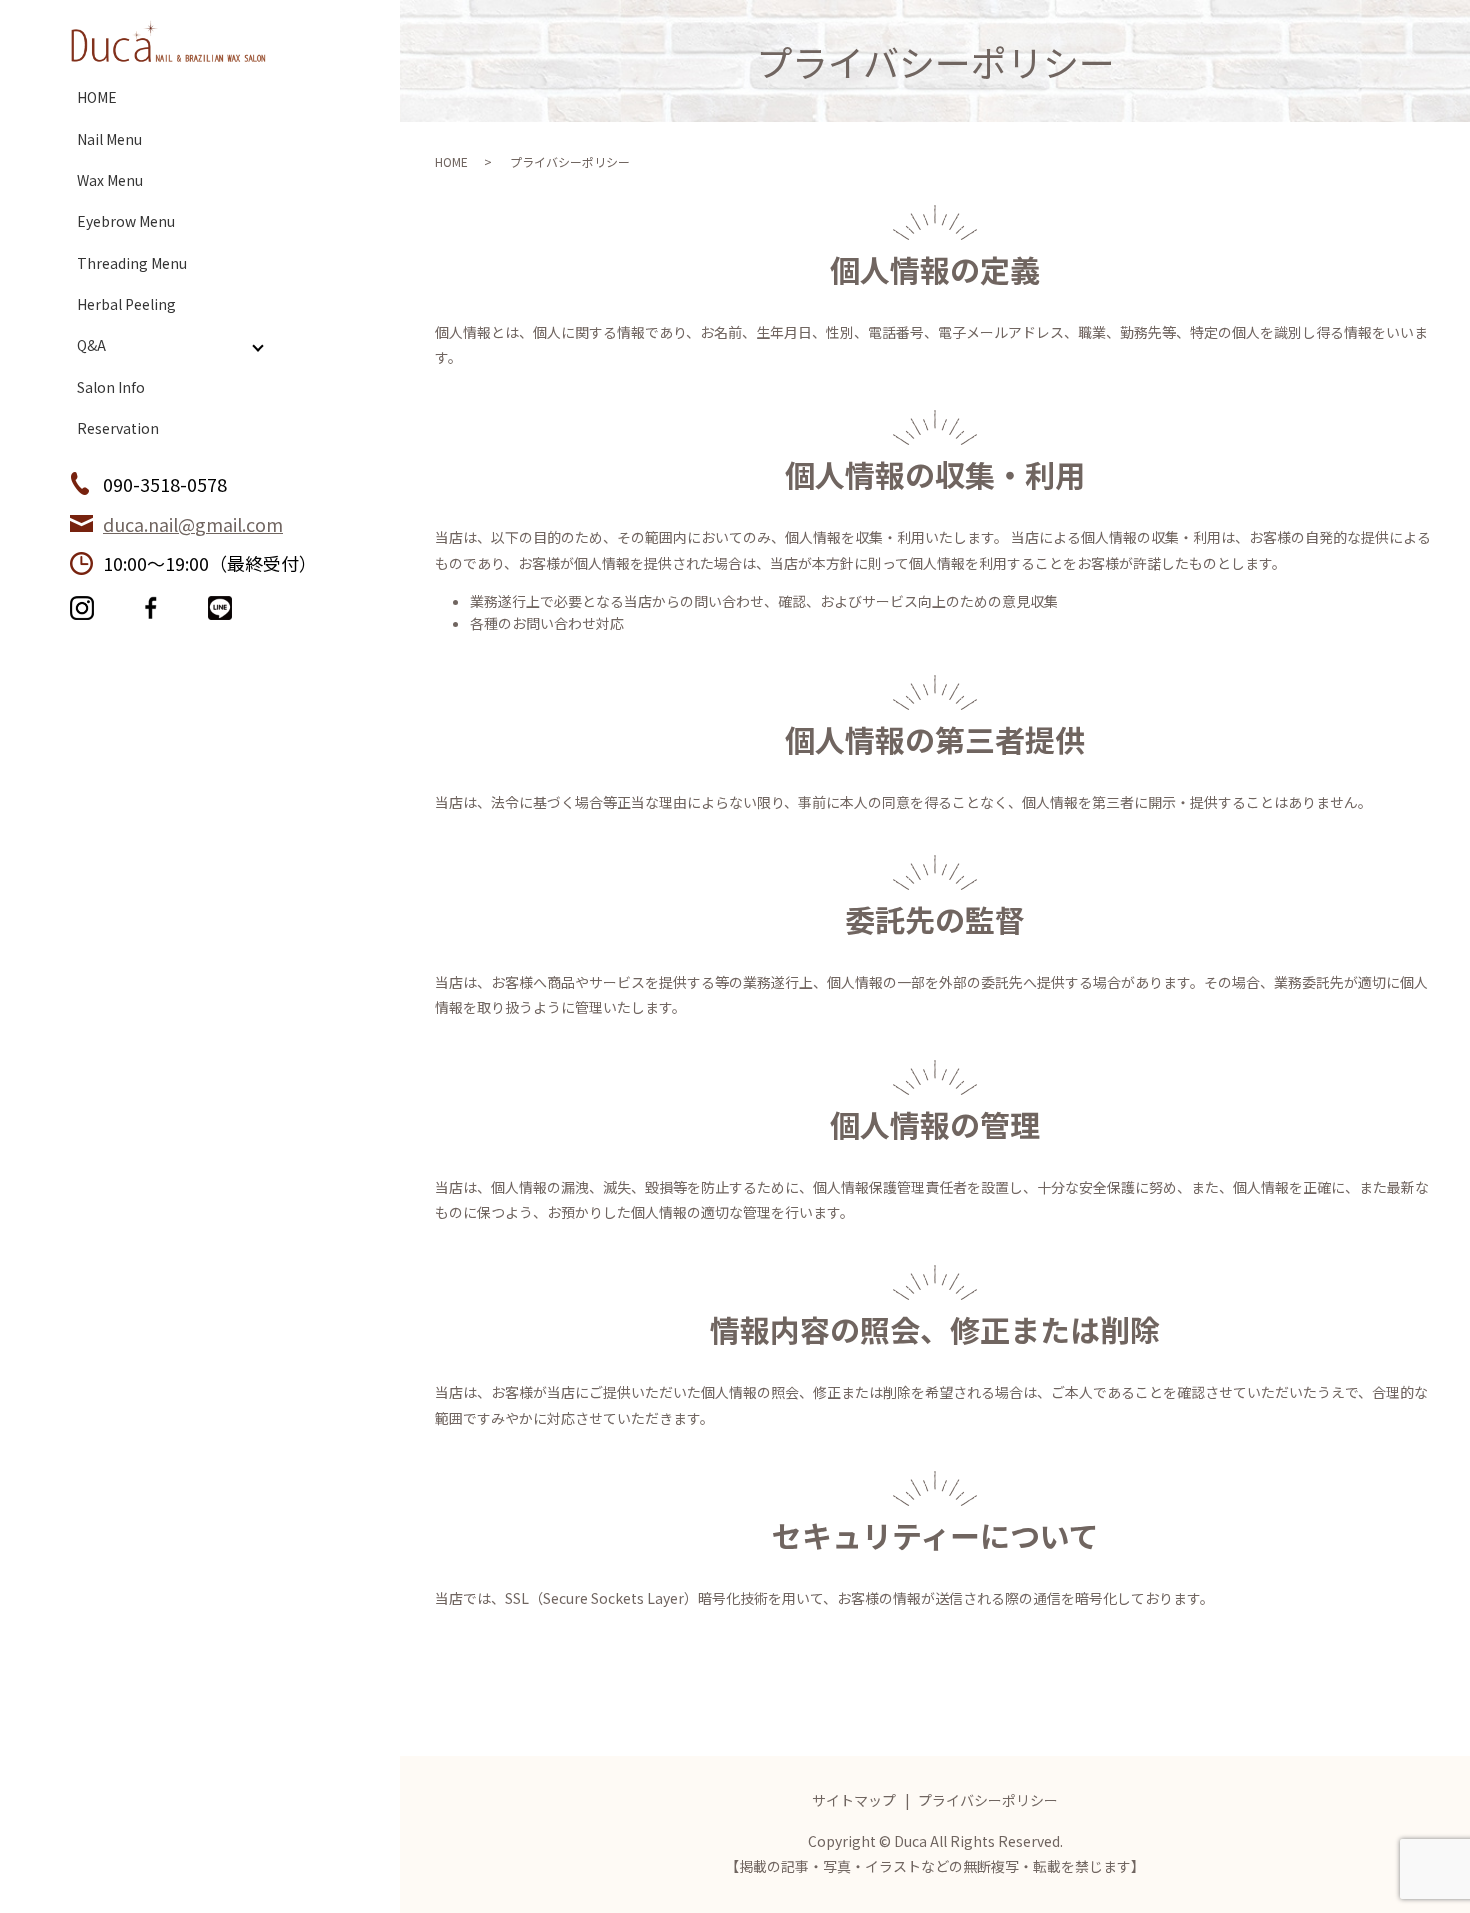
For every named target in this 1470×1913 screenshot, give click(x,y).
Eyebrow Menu (126, 221)
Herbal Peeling (126, 304)
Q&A (91, 345)
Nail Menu (109, 139)
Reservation (118, 428)
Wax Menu (110, 180)
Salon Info (111, 387)
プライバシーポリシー (988, 1800)
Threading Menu (132, 263)
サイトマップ (854, 1800)
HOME (97, 97)
